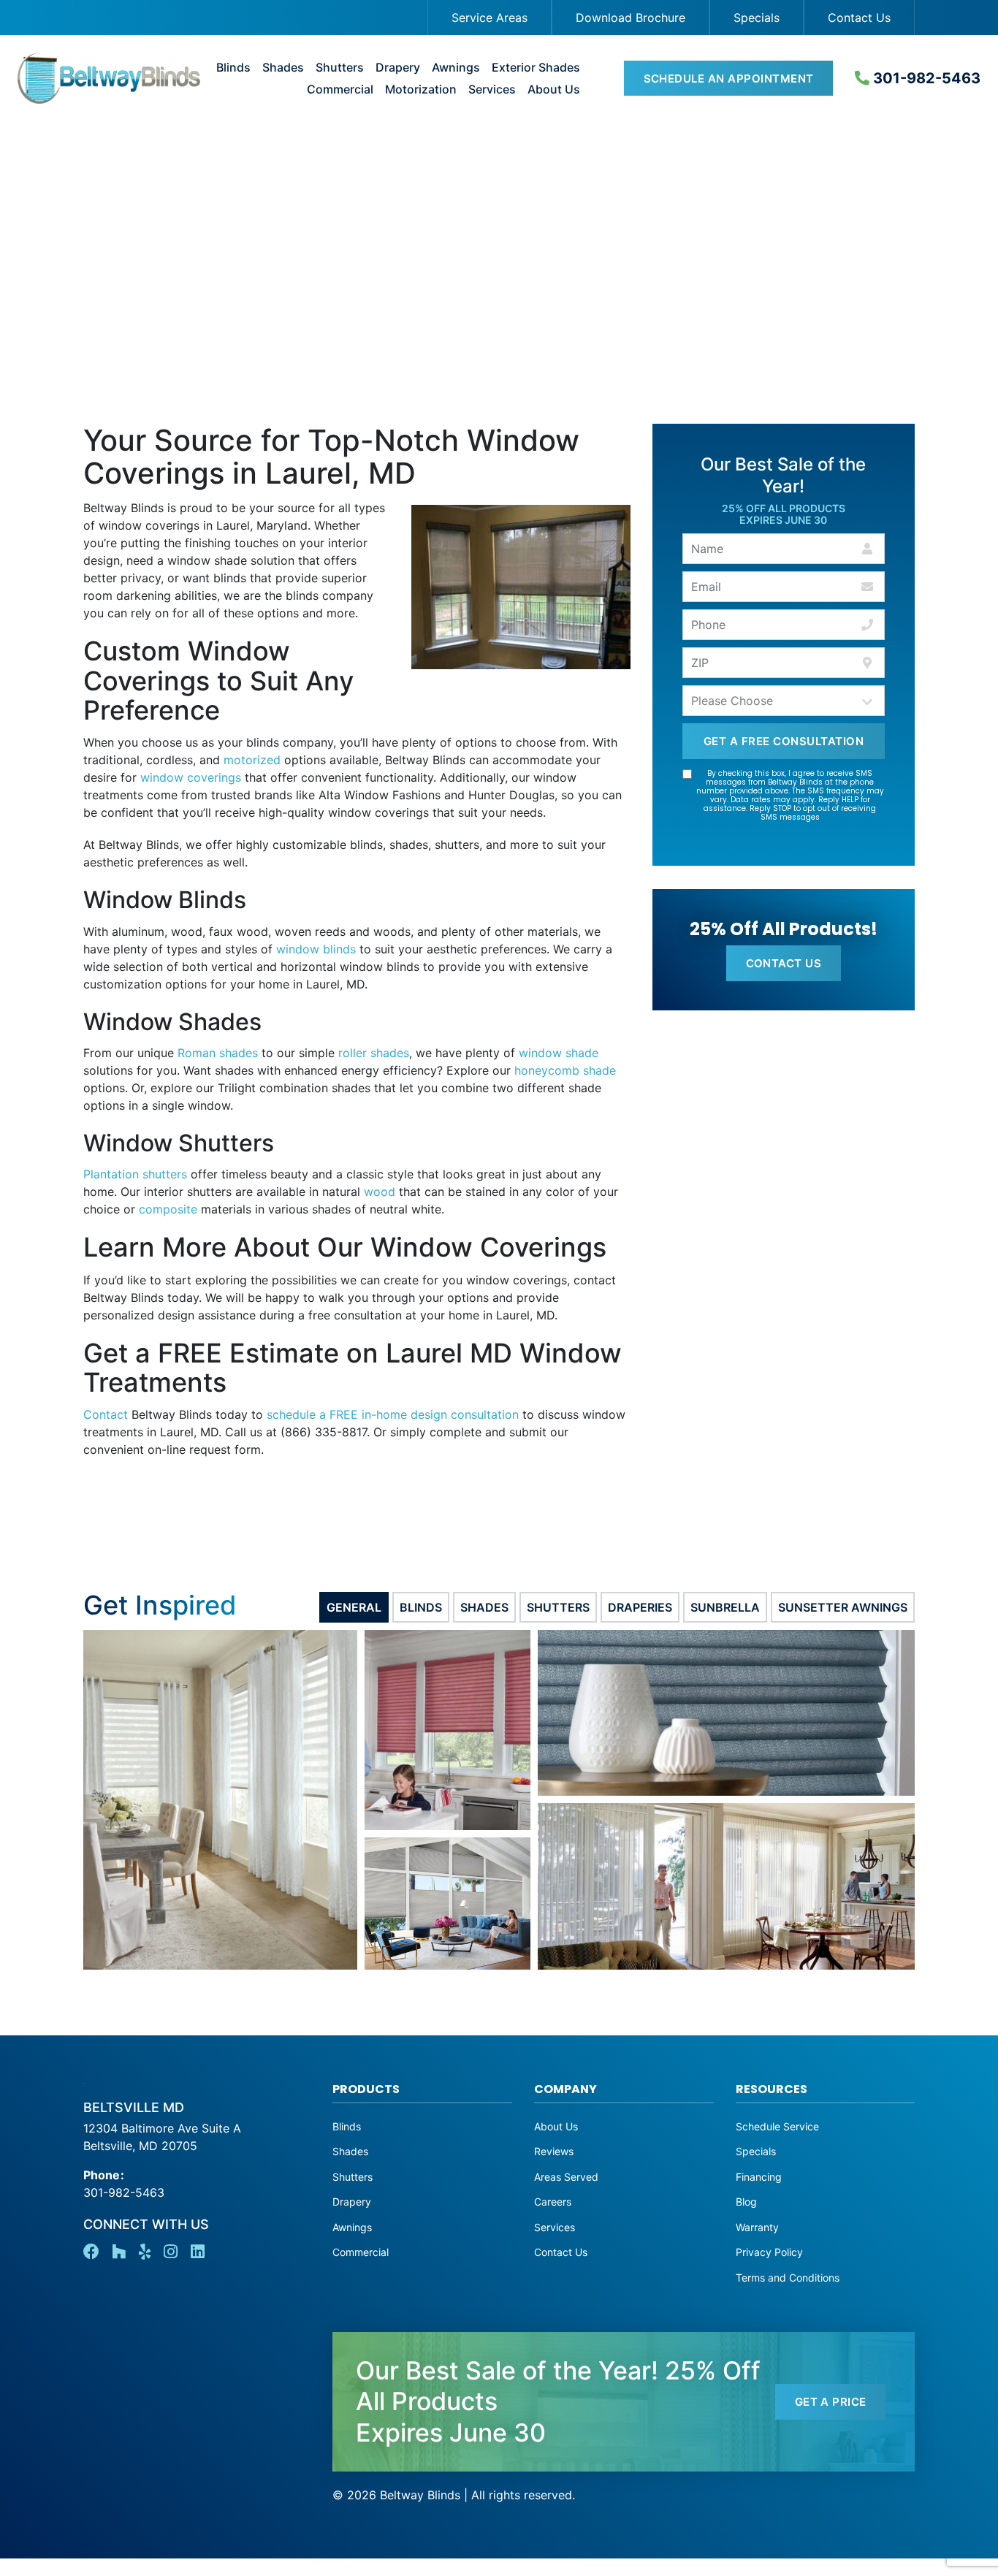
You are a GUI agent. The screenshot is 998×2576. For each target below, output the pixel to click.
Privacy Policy (769, 2252)
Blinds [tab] (421, 1607)
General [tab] (354, 1607)
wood (380, 1192)
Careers (553, 2202)
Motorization (421, 89)
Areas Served (566, 2177)
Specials (757, 18)
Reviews (554, 2151)
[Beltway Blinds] (98, 78)
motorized (252, 760)
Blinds (233, 68)
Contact (106, 1414)
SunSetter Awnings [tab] (843, 1607)
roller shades (374, 1053)
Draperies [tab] (640, 1607)
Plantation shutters (135, 1174)
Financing (759, 2177)
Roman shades (218, 1053)
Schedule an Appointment (729, 79)
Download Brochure (631, 18)
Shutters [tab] (558, 1607)
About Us (554, 89)
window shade (559, 1053)
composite (168, 1209)
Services (492, 89)
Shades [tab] (484, 1607)
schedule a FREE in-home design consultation (393, 1414)
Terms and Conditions (788, 2278)
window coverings (191, 777)
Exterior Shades (536, 68)
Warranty (757, 2227)
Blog (746, 2202)
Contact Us (859, 18)
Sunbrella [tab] (725, 1607)
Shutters (340, 68)
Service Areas (490, 18)
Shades (283, 68)
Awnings (456, 68)
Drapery (398, 68)
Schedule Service (777, 2126)
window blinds (316, 949)
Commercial (340, 89)
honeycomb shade (565, 1070)
